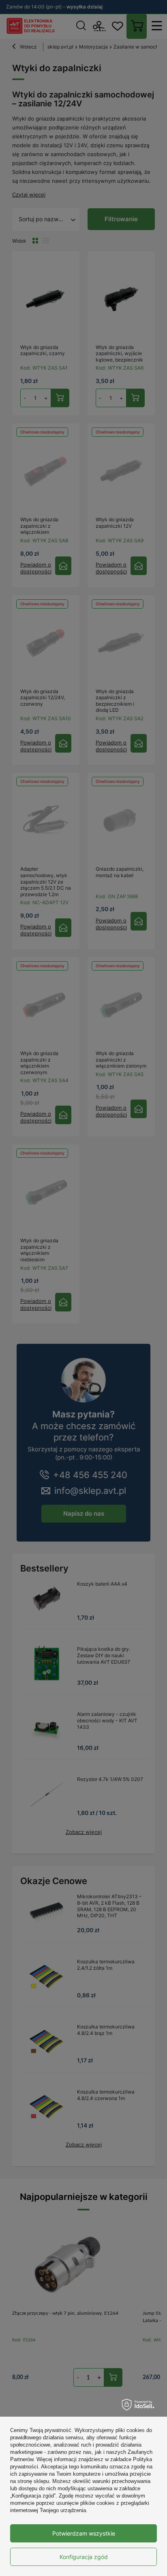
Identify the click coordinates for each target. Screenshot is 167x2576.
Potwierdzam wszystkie (84, 2533)
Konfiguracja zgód (84, 2557)
